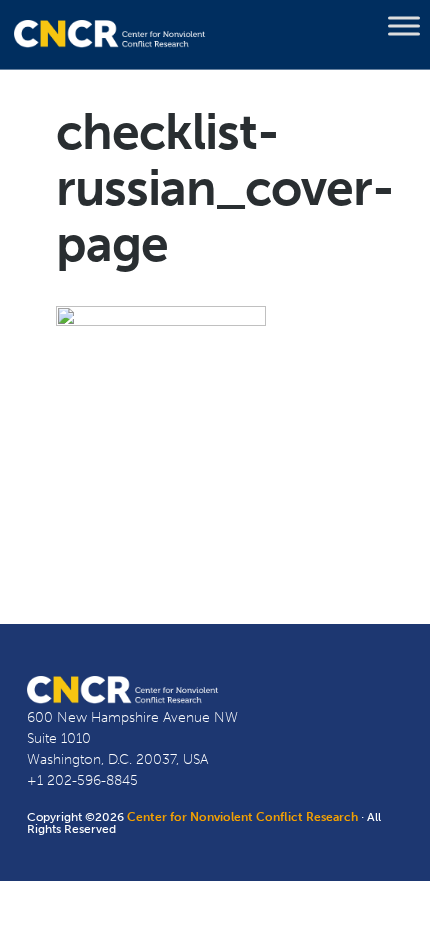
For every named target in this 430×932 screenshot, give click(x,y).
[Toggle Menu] (404, 26)
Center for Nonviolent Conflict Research (242, 817)
